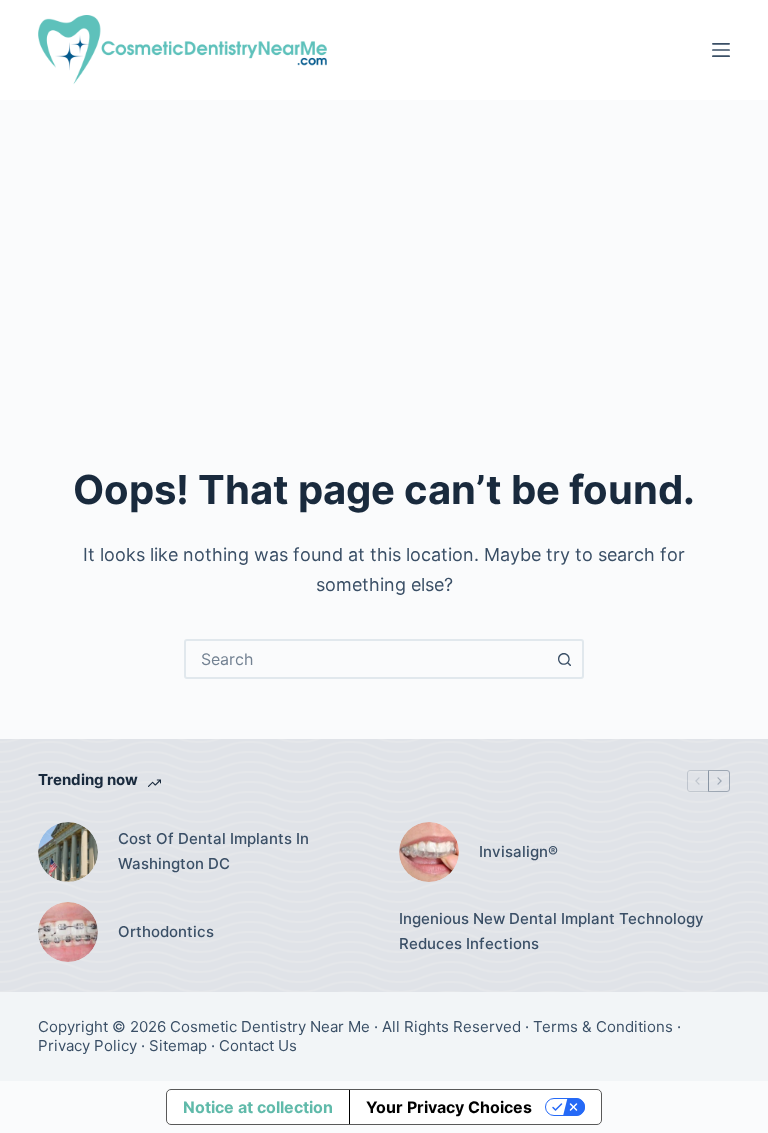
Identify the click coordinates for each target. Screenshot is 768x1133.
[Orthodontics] (68, 932)
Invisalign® (518, 851)
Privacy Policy (87, 1045)
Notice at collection (258, 1107)
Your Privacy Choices (449, 1107)
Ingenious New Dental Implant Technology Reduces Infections (551, 931)
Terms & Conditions (603, 1026)
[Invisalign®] (429, 852)
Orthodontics (166, 931)
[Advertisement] (384, 250)
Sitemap (178, 1045)
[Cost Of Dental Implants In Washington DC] (68, 852)
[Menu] (721, 50)
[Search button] (564, 659)
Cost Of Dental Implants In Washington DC (213, 851)
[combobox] (366, 659)
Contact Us (258, 1045)
